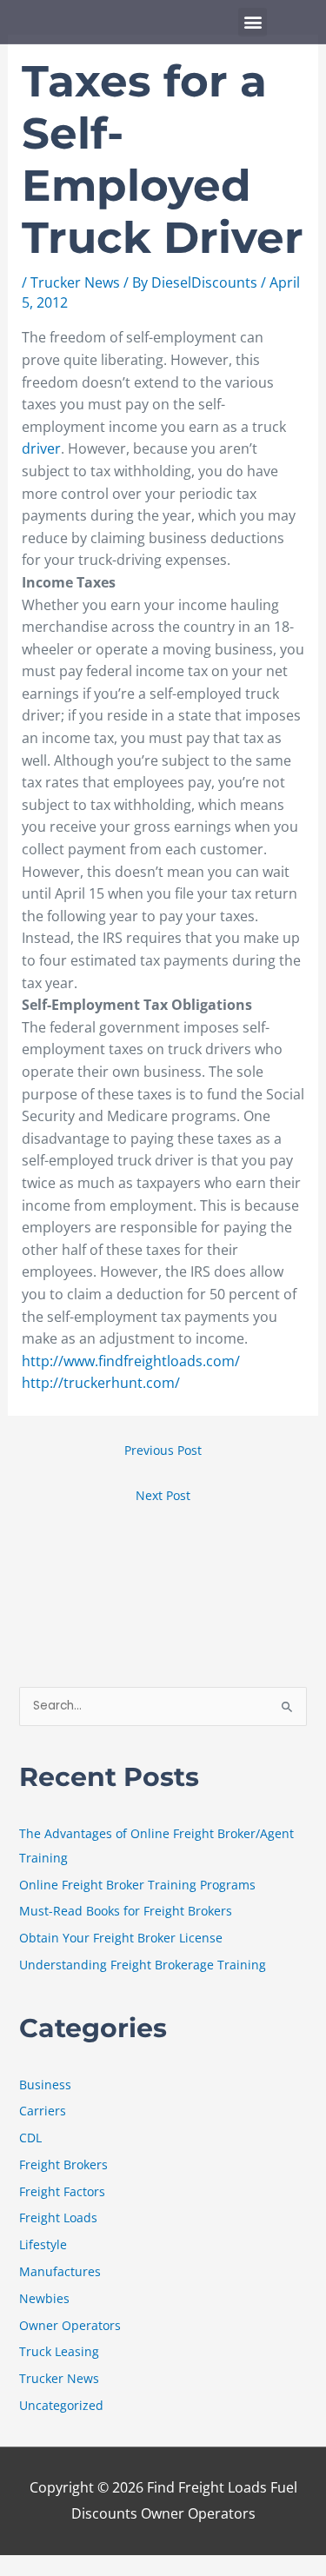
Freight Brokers (63, 2164)
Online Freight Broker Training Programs (137, 1885)
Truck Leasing (59, 2351)
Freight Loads (58, 2217)
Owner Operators (70, 2325)
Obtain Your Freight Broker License (121, 1938)
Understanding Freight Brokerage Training (143, 1965)
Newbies (44, 2298)
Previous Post (163, 1450)
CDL (30, 2138)
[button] (253, 22)
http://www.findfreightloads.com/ (131, 1361)
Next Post (163, 1495)
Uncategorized (61, 2405)
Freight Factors (62, 2191)
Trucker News (75, 282)
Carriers (43, 2111)
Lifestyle (43, 2244)
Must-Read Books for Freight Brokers (126, 1911)
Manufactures (60, 2271)
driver (41, 448)
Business (45, 2085)
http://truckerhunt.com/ (101, 1383)
